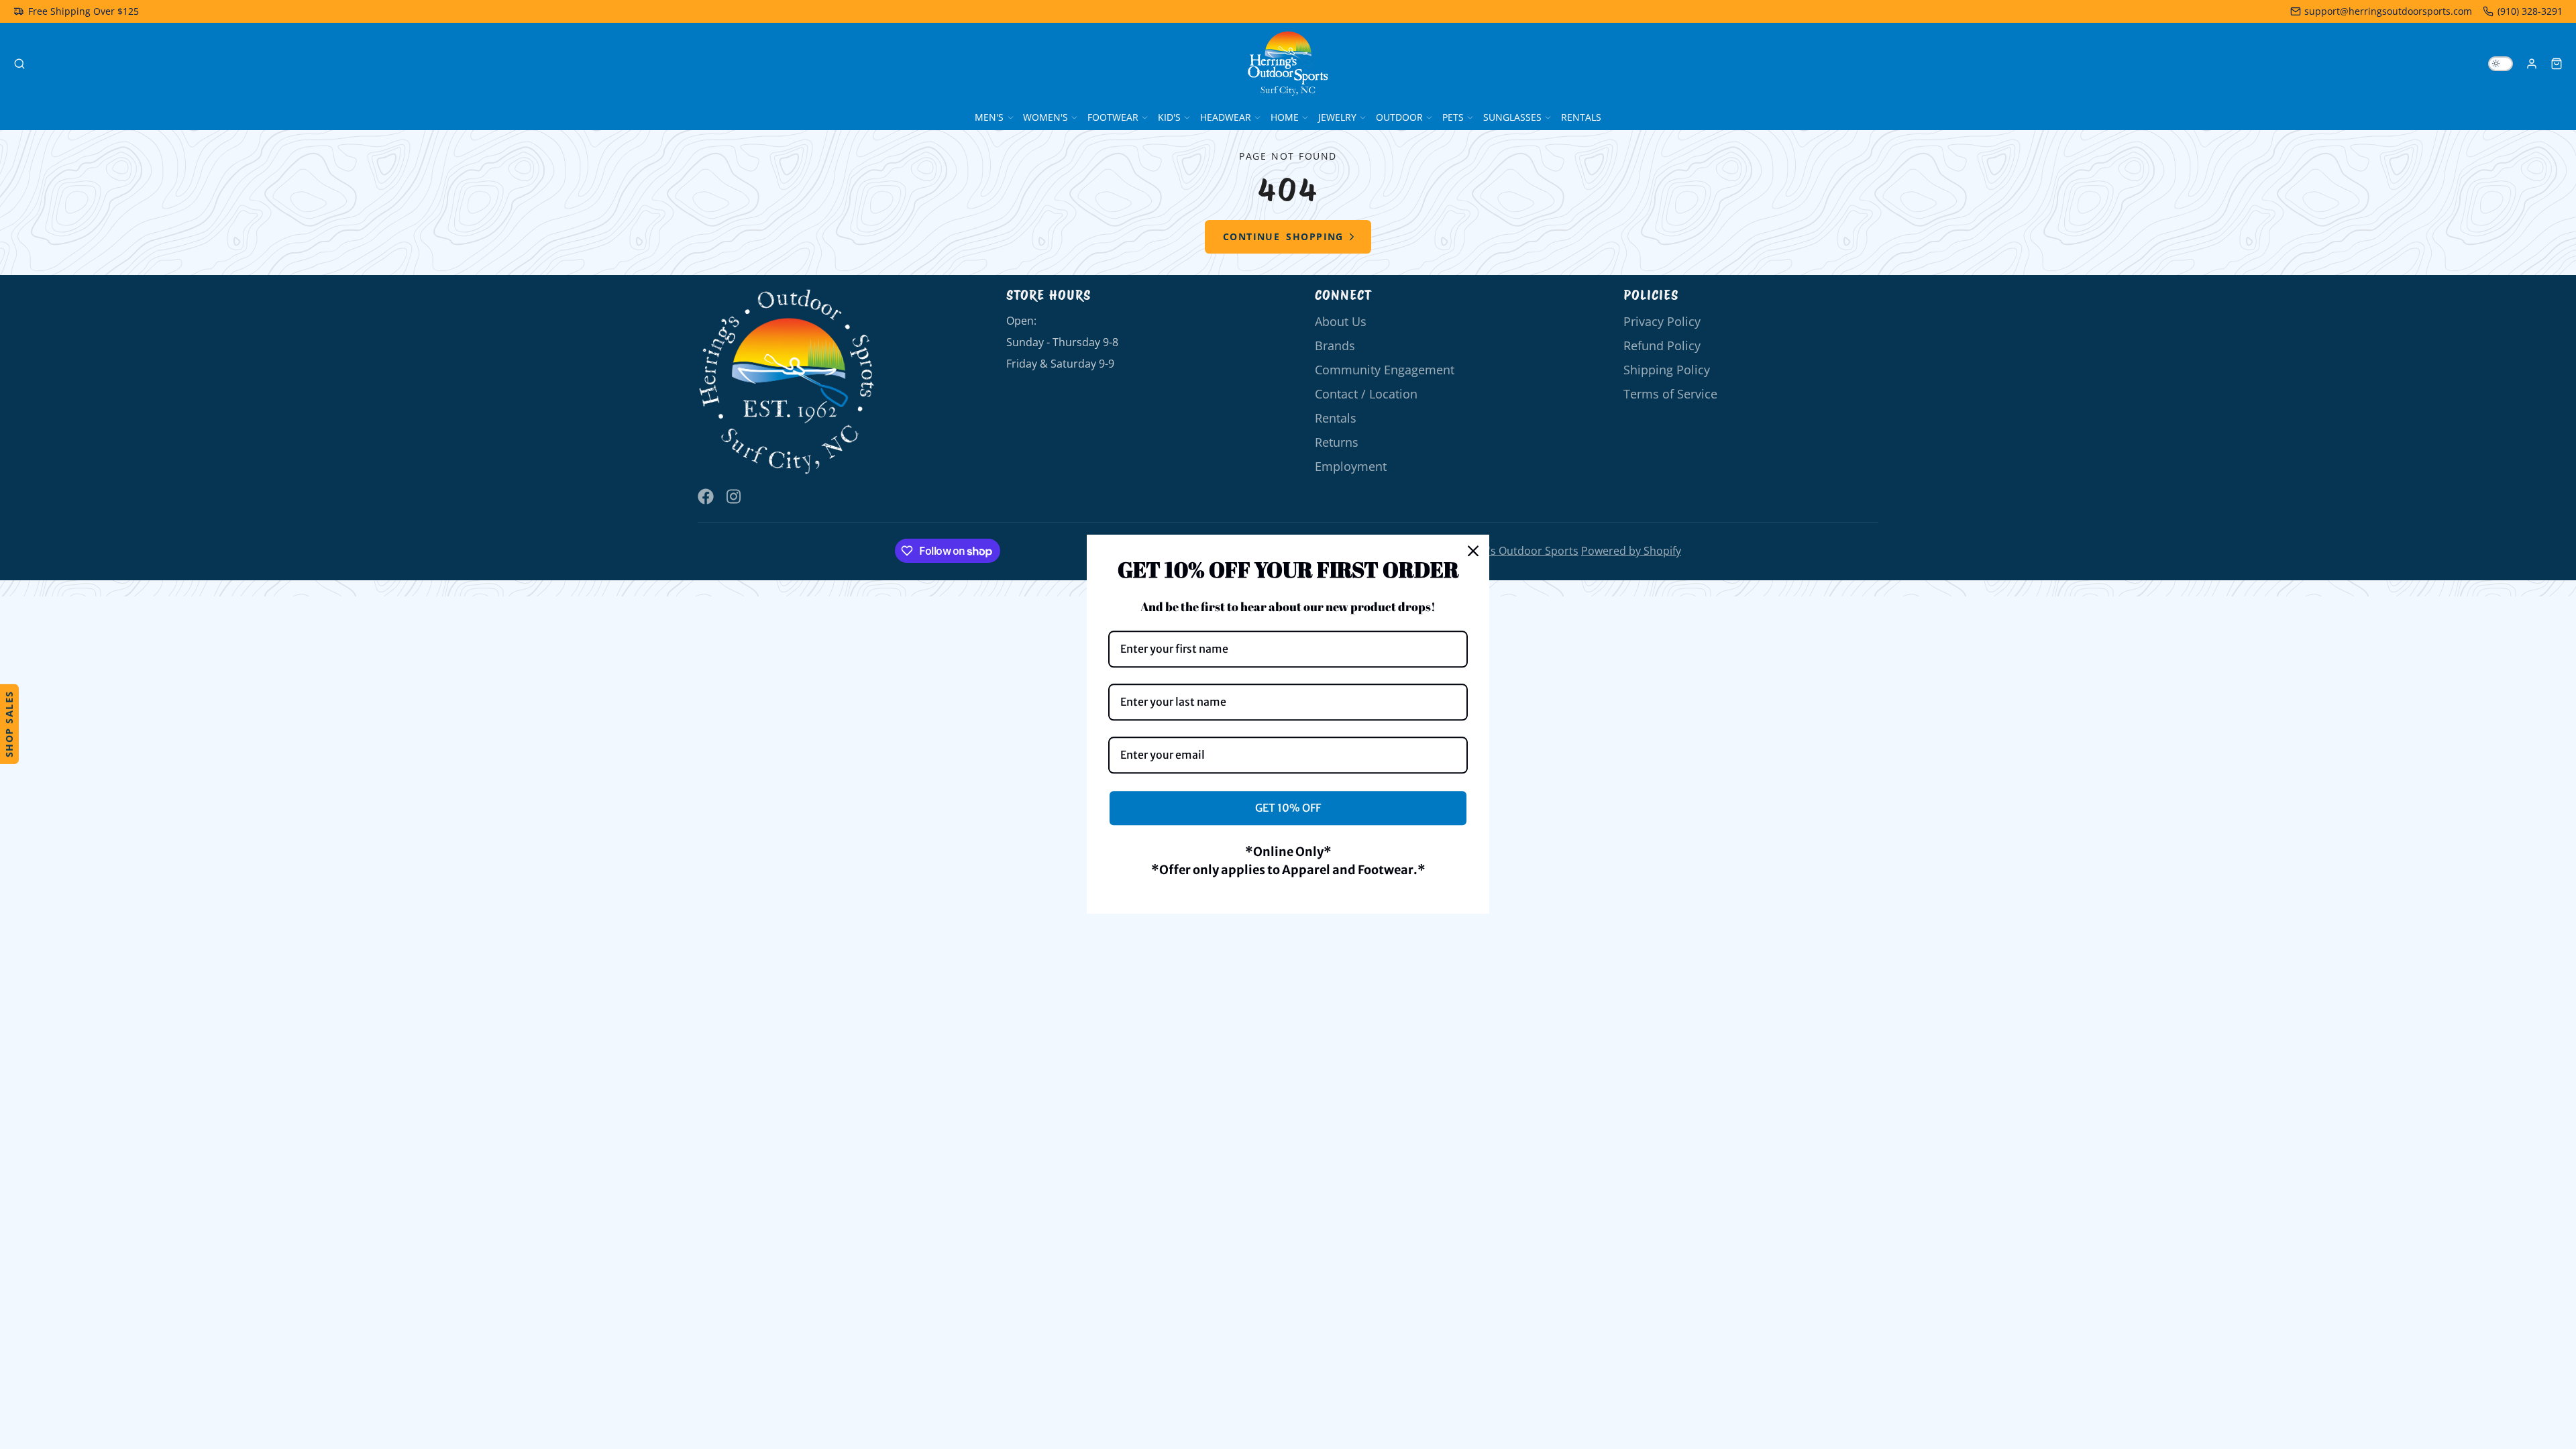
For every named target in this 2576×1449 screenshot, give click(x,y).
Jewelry (1337, 117)
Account (2532, 64)
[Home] (1288, 64)
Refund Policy (1662, 345)
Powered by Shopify (1631, 551)
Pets (1453, 117)
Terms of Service (1670, 394)
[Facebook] (706, 496)
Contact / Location (1366, 394)
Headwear (1226, 117)
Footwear (1113, 117)
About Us (1341, 321)
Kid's (1169, 117)
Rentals (1581, 117)
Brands (1335, 345)
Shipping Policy (1667, 370)
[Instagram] (735, 496)
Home (1285, 117)
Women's (1045, 117)
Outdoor (1399, 117)
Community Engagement (1385, 370)
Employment (1351, 466)
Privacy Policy (1662, 321)
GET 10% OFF (1288, 808)
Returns (1337, 442)
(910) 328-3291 (2530, 11)
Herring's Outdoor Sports (1514, 551)
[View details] (787, 382)
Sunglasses (1512, 117)
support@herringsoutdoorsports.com (2388, 11)
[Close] (1473, 551)
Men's (989, 117)
